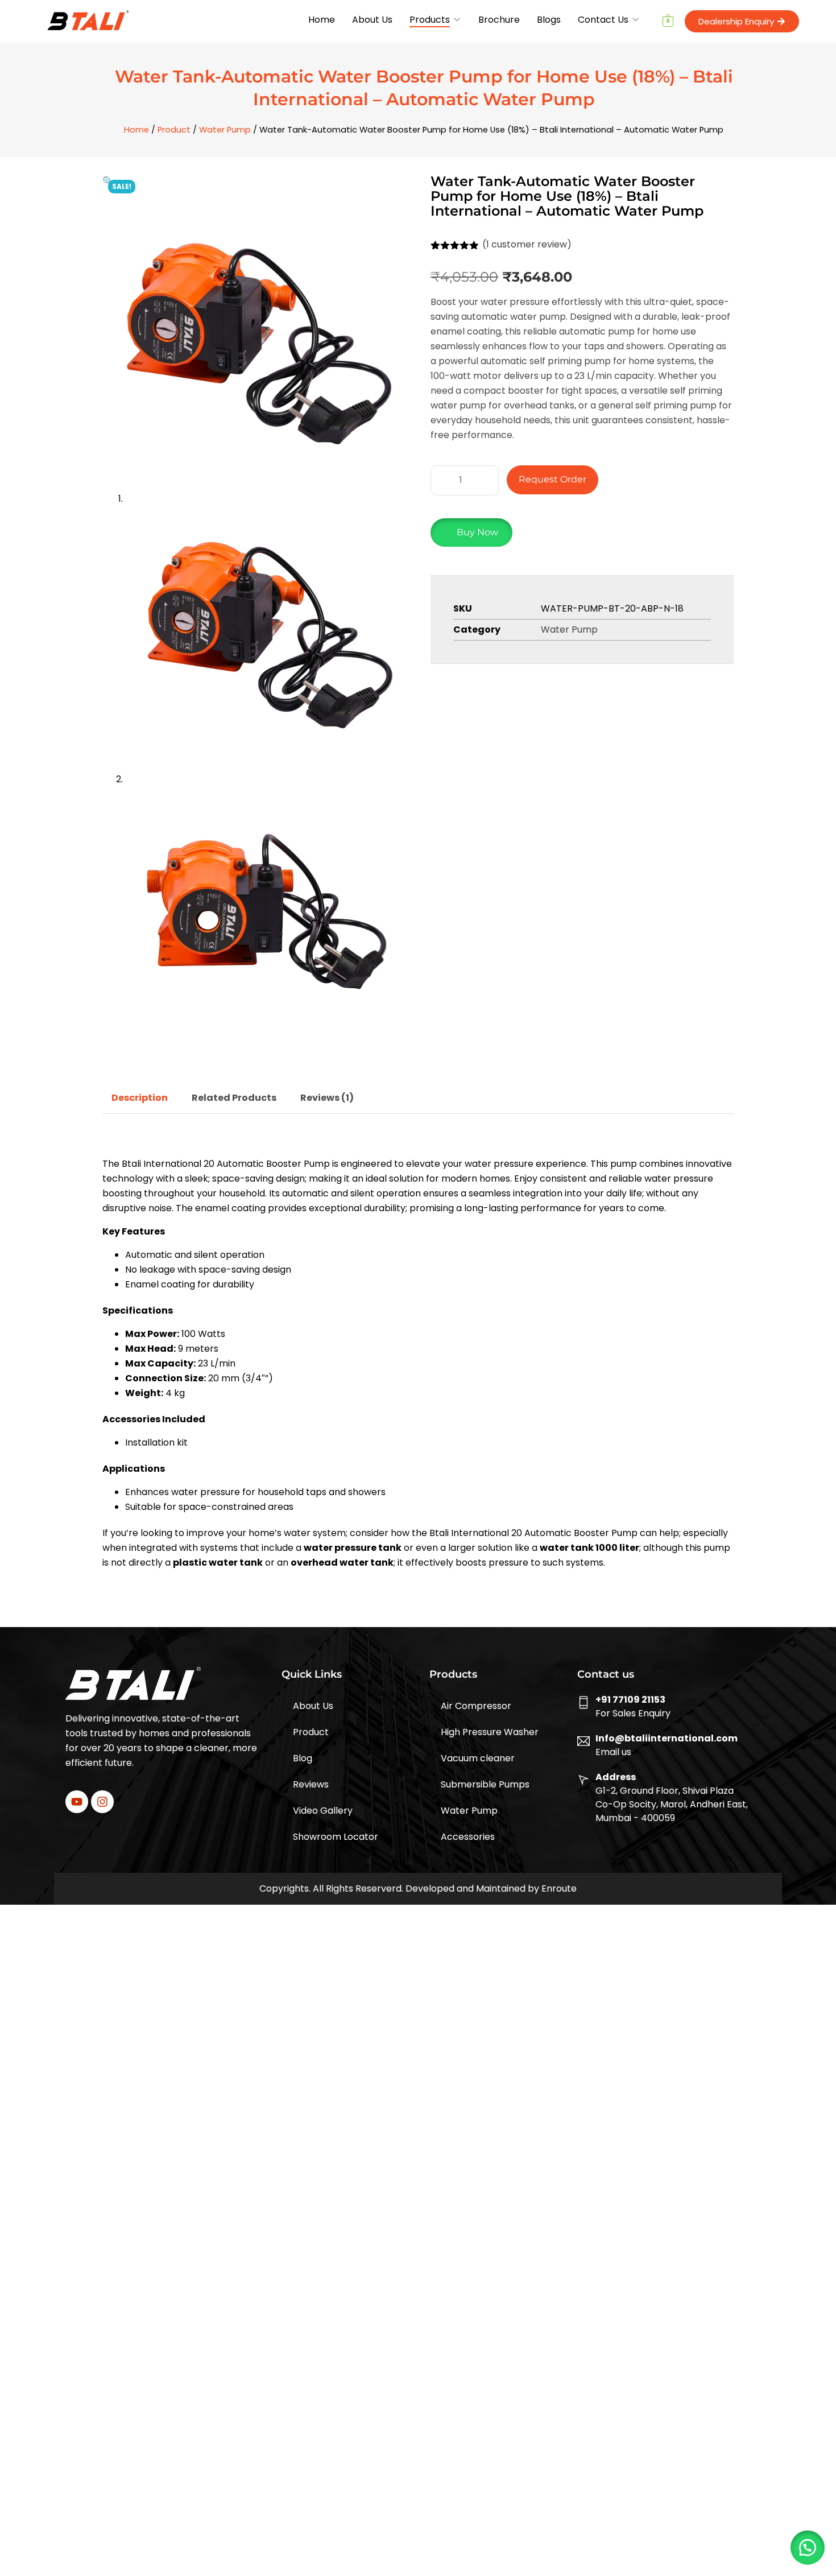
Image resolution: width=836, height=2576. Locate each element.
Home (322, 20)
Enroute (559, 1888)
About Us (372, 20)
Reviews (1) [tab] (327, 1098)
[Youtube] (77, 1802)
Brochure (499, 20)
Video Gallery (323, 1811)
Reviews (311, 1784)
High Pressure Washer (490, 1732)
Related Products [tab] (234, 1098)
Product (174, 130)
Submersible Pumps (485, 1784)
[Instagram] (102, 1802)
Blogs (549, 20)
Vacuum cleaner (478, 1758)
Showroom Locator (336, 1837)
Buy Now (477, 532)
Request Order (552, 479)
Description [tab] (140, 1098)
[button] (108, 181)
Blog (303, 1758)
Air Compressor (476, 1706)
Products (430, 20)
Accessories (468, 1837)
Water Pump (225, 130)
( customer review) (527, 244)
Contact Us (603, 20)
